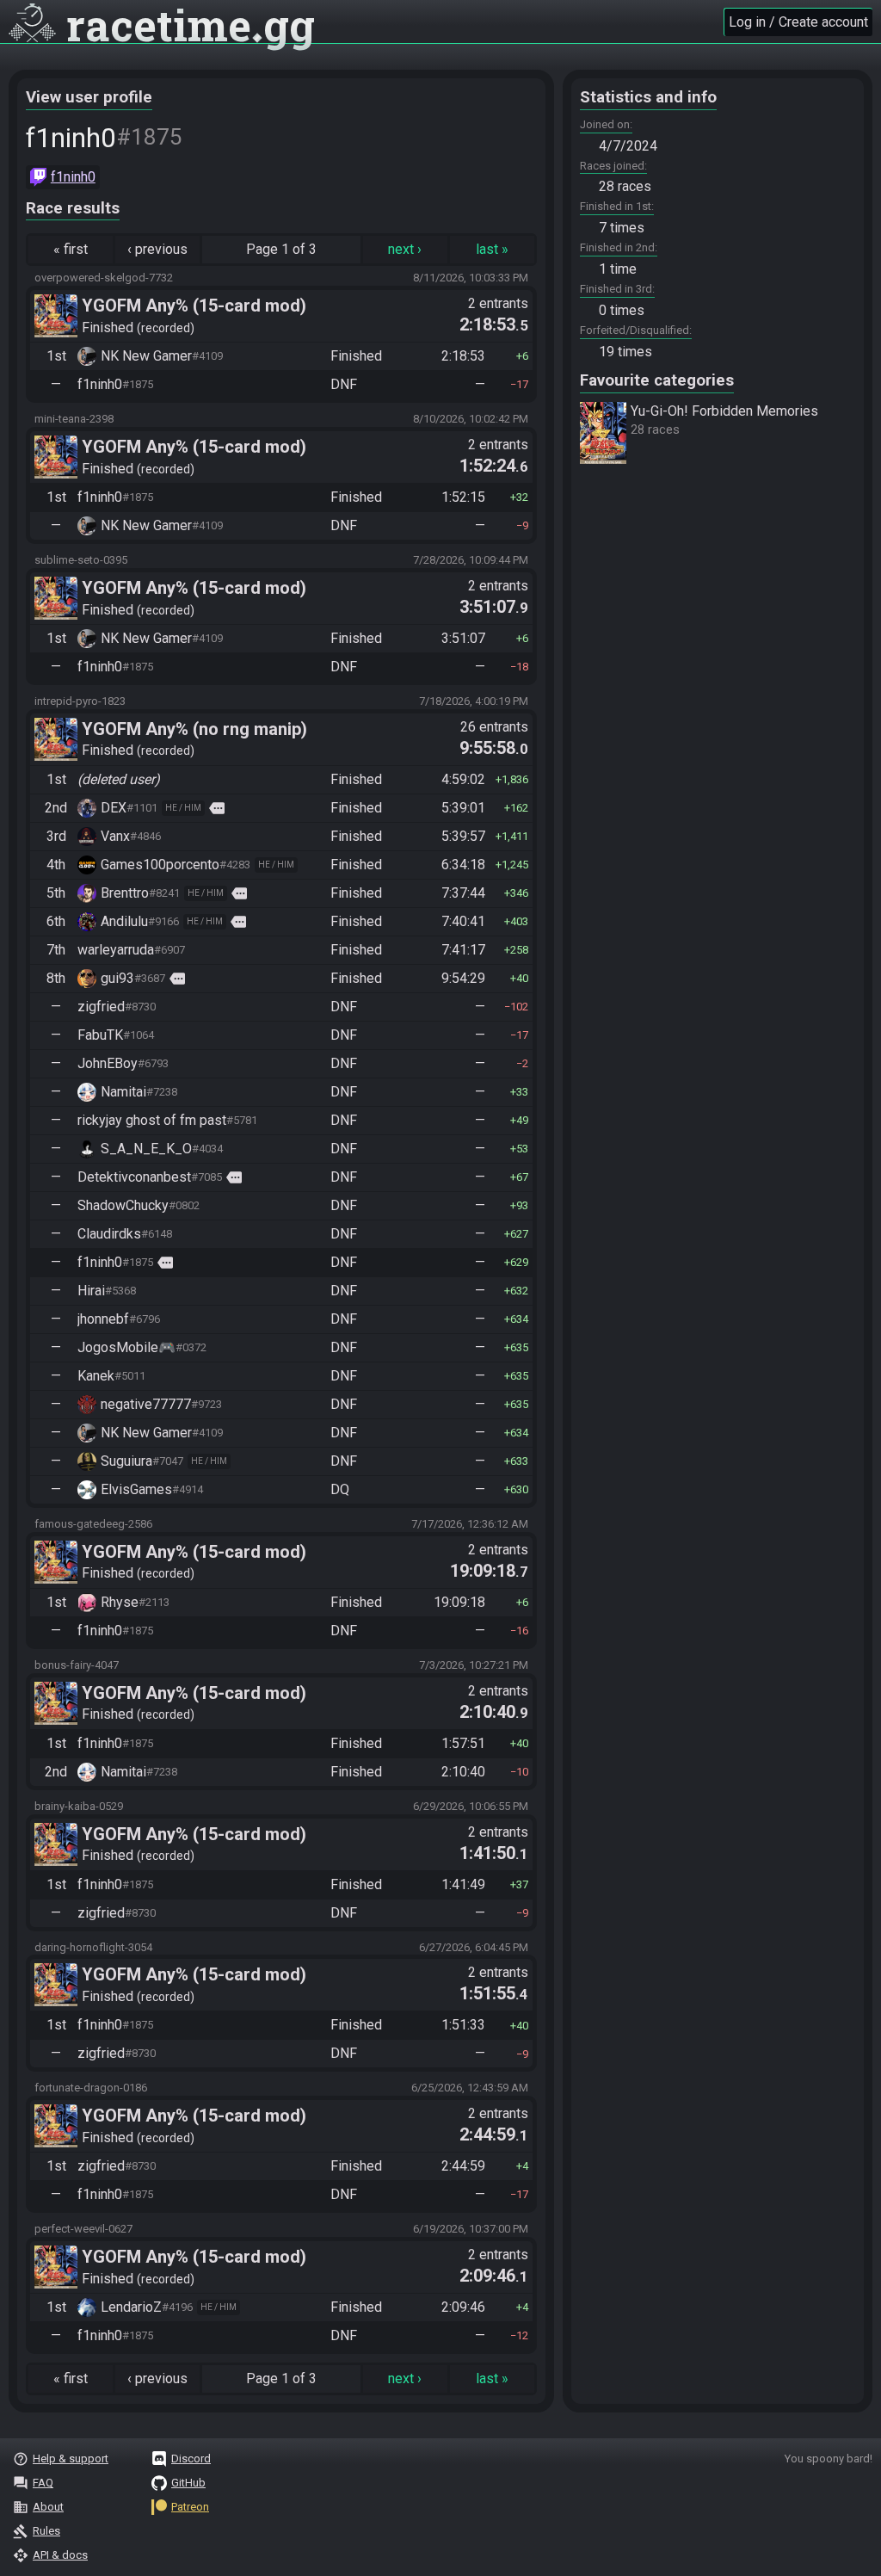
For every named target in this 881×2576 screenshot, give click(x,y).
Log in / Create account (798, 22)
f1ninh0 (73, 177)
